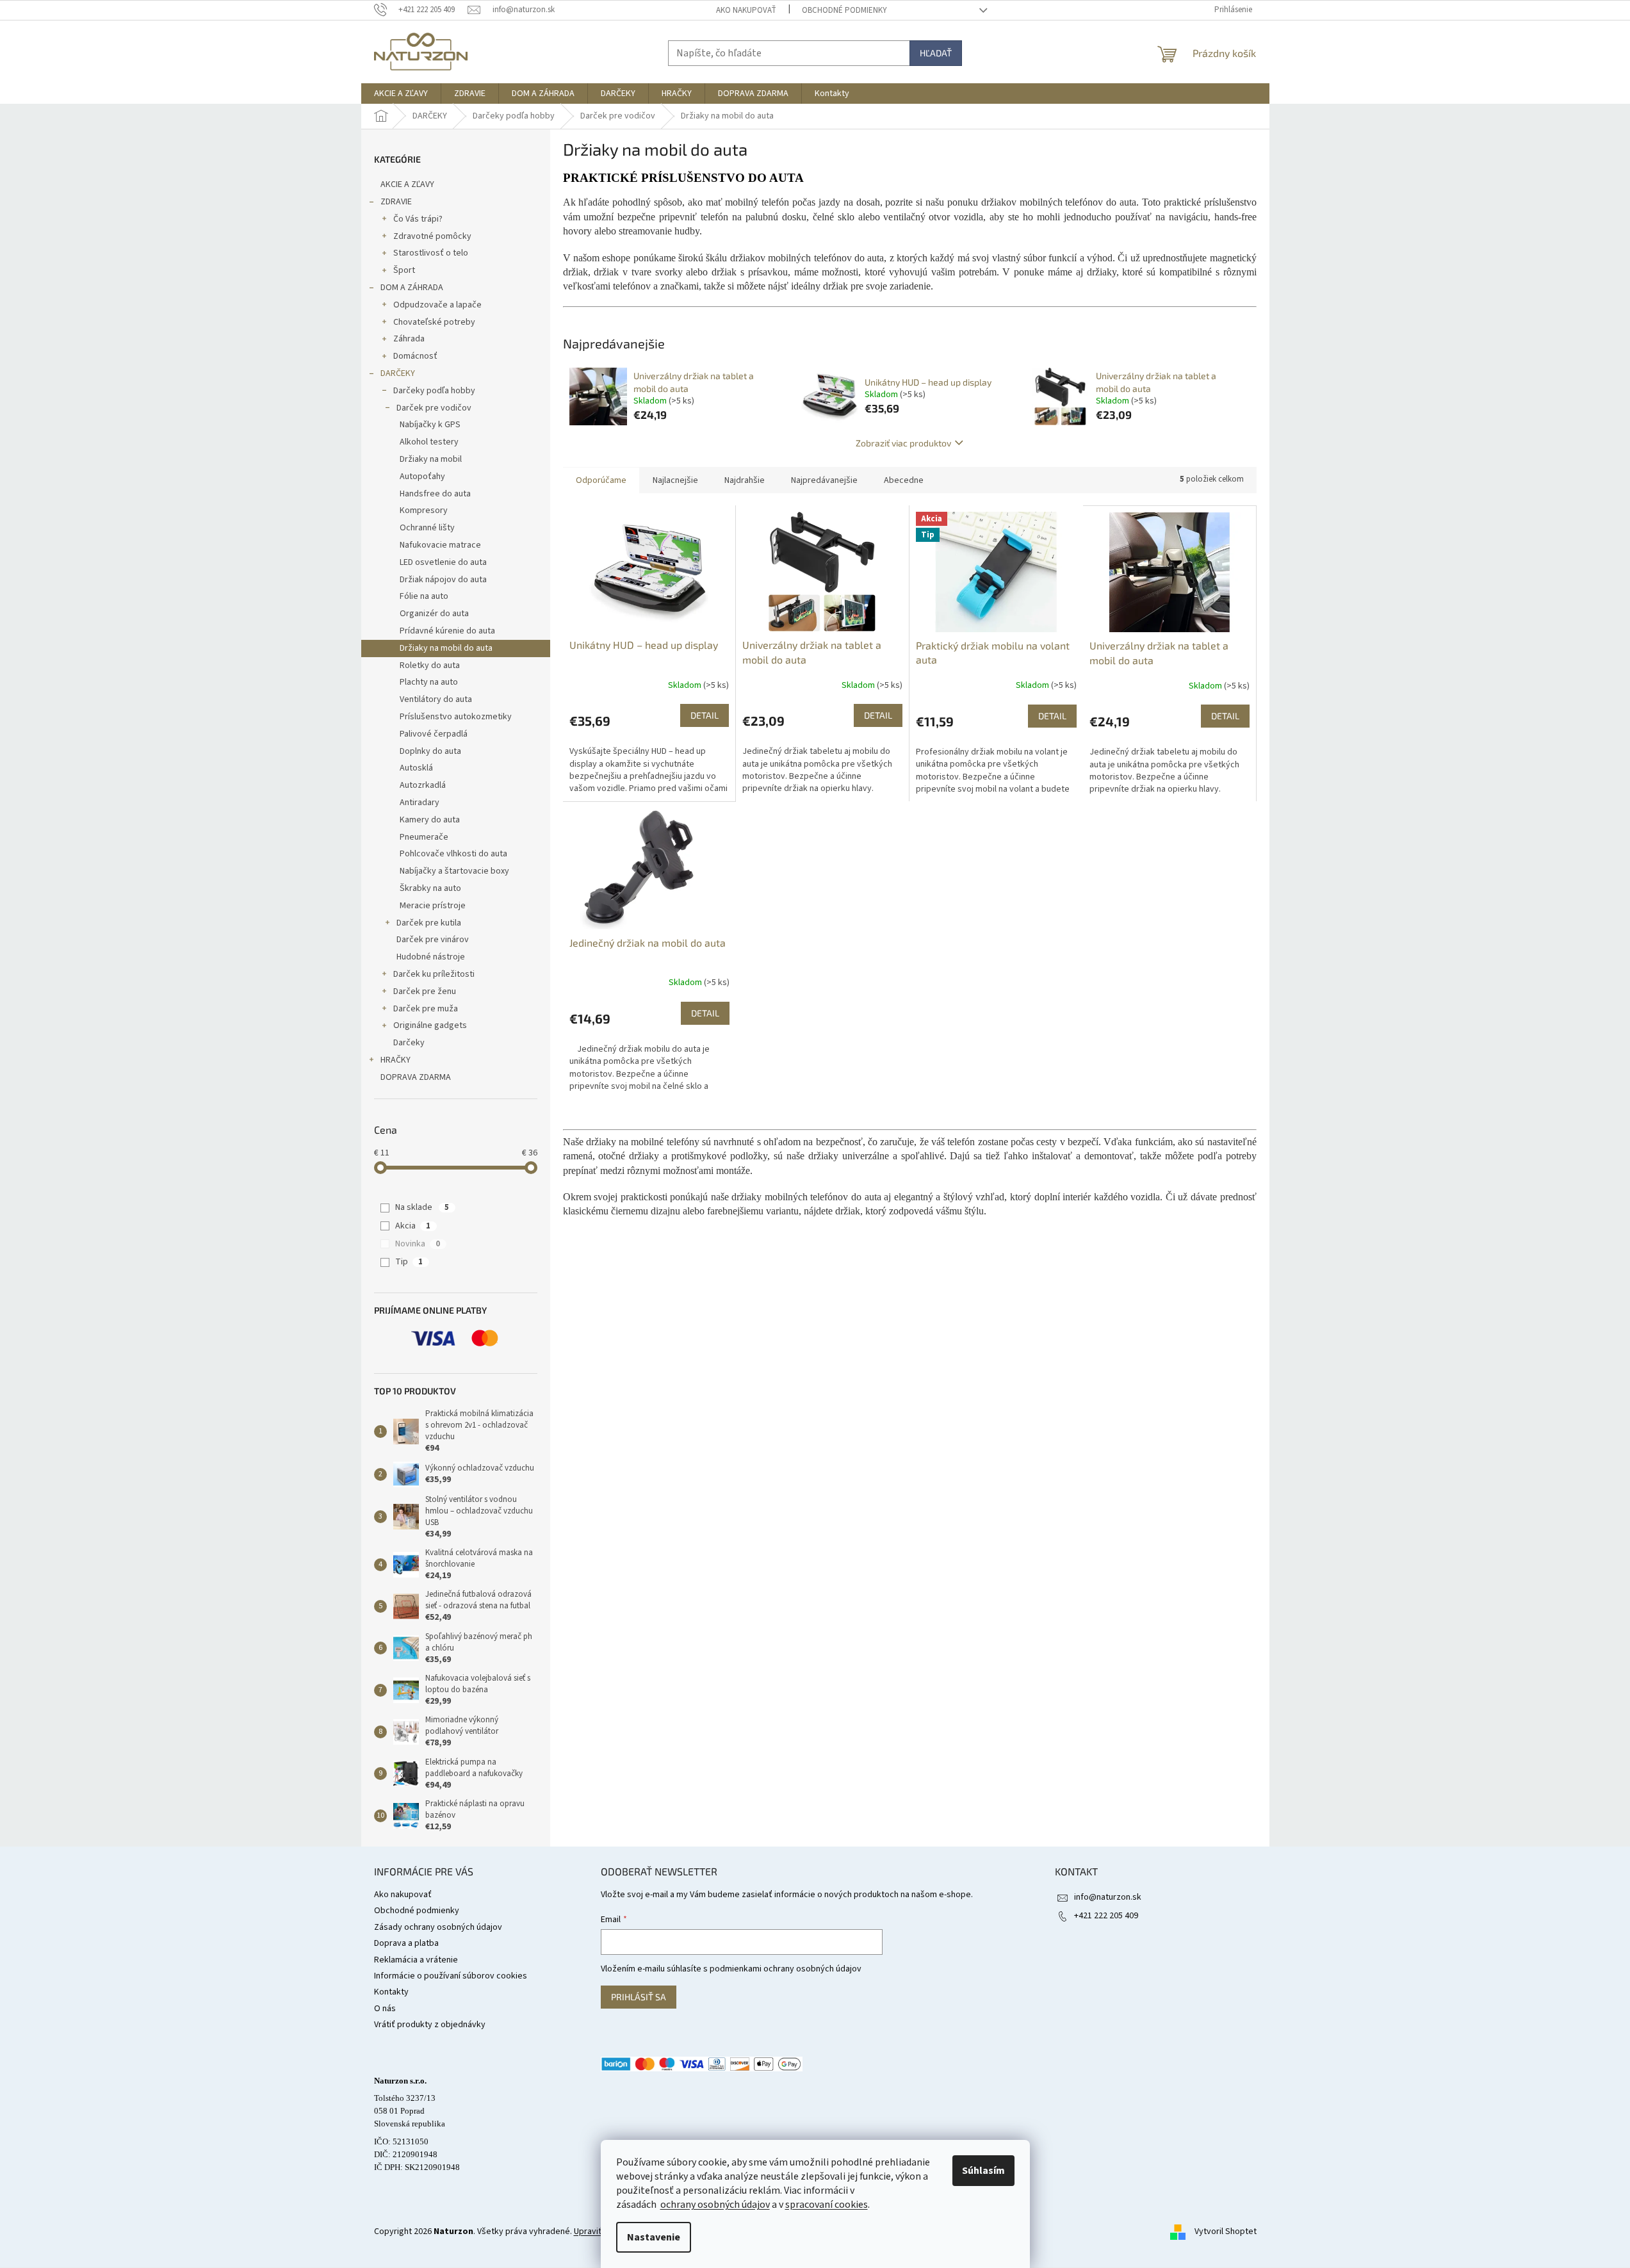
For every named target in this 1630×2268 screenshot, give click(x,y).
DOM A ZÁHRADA (412, 288)
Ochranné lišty (427, 528)
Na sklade (422, 1207)
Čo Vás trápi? (418, 219)
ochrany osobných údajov (715, 2205)
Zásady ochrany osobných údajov (438, 1927)
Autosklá (416, 768)
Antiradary (420, 803)
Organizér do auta (434, 614)
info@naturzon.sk (1108, 1897)
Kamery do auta (430, 820)
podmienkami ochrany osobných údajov (786, 1969)
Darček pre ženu (425, 991)
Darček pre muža (426, 1009)
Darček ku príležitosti (434, 974)
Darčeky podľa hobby (434, 391)
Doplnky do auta (430, 751)
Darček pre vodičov (434, 408)
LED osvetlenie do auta (443, 562)
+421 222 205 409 (1106, 1916)
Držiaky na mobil (431, 459)
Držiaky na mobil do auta (446, 648)
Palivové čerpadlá (434, 734)
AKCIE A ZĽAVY (407, 184)
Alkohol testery (429, 442)
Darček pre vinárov (433, 940)
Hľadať (936, 53)
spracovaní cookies (827, 2205)
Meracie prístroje (433, 906)
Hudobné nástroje (431, 957)
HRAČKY (395, 1060)
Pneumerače (424, 837)
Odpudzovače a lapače (437, 305)
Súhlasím (983, 2171)
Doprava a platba (406, 1943)
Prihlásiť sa (639, 1997)
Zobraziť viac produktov (903, 443)
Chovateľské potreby (434, 322)
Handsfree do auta (435, 494)
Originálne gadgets (430, 1025)
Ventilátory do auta (436, 699)
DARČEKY (398, 373)
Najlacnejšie (675, 480)
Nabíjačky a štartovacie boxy (454, 871)
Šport (404, 270)
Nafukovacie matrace (440, 545)
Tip (409, 1262)
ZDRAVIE (396, 202)
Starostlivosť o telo (431, 253)
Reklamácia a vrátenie (416, 1960)
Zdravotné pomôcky (432, 236)
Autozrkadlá (423, 785)
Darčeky (409, 1043)
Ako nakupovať (746, 10)
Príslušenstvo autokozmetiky (456, 717)
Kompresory (424, 510)
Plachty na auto (429, 682)
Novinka (418, 1244)
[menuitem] (401, 94)
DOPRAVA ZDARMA (416, 1077)
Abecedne (904, 480)
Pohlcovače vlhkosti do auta (453, 854)
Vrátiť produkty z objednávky (430, 2025)
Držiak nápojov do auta (443, 580)
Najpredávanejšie (824, 480)
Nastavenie (654, 2237)
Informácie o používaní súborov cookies (451, 1976)
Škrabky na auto (430, 888)
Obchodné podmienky (844, 10)
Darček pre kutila (429, 923)
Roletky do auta (430, 665)
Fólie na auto (424, 596)
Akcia (413, 1226)
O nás (385, 2009)
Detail (705, 715)
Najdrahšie (745, 480)
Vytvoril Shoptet (1226, 2231)
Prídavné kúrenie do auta (447, 631)
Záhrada (409, 339)
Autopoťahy (422, 477)
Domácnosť (415, 356)
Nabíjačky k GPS (430, 425)
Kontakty (391, 1992)
